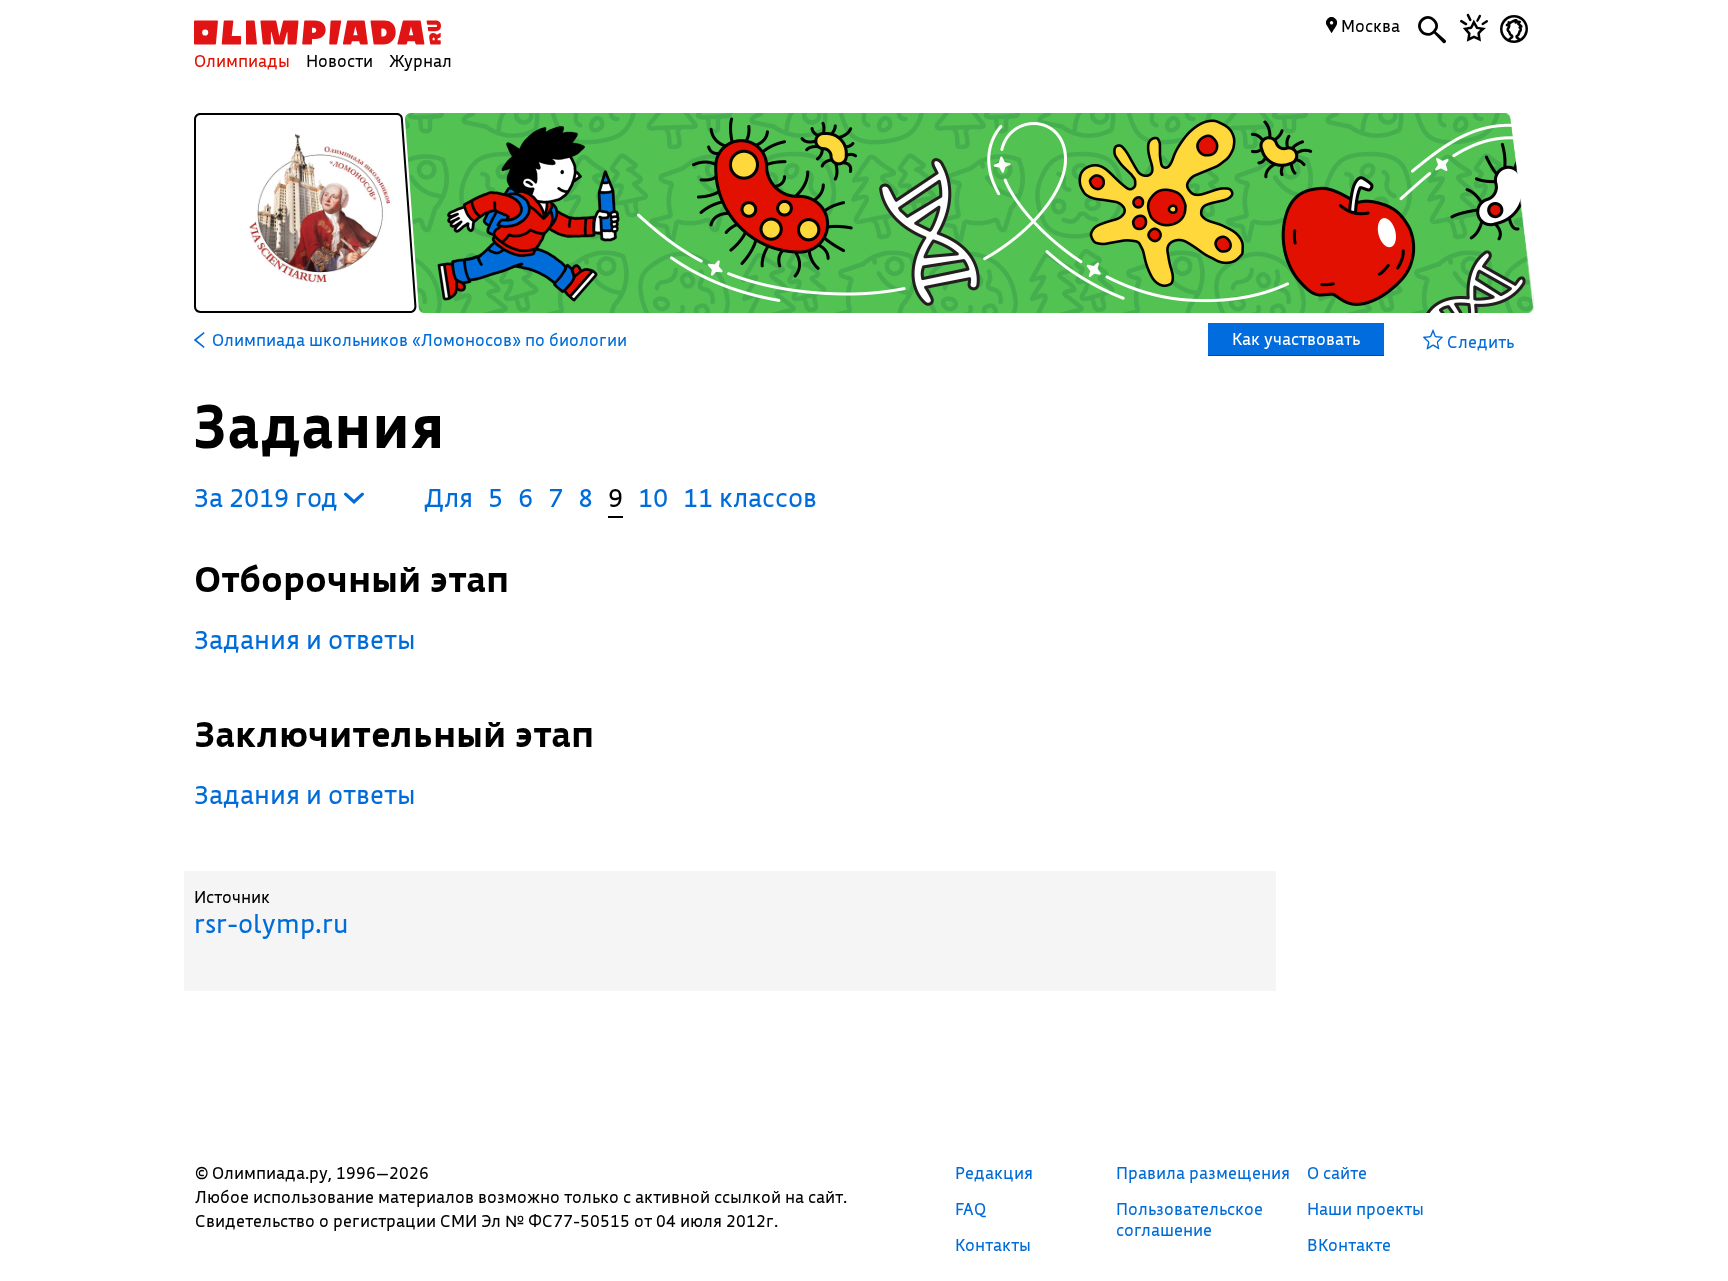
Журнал (420, 60)
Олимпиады (242, 60)
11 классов (750, 497)
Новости (339, 60)
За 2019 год (269, 497)
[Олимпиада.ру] (317, 32)
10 (653, 497)
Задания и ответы (305, 639)
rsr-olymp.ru (271, 923)
